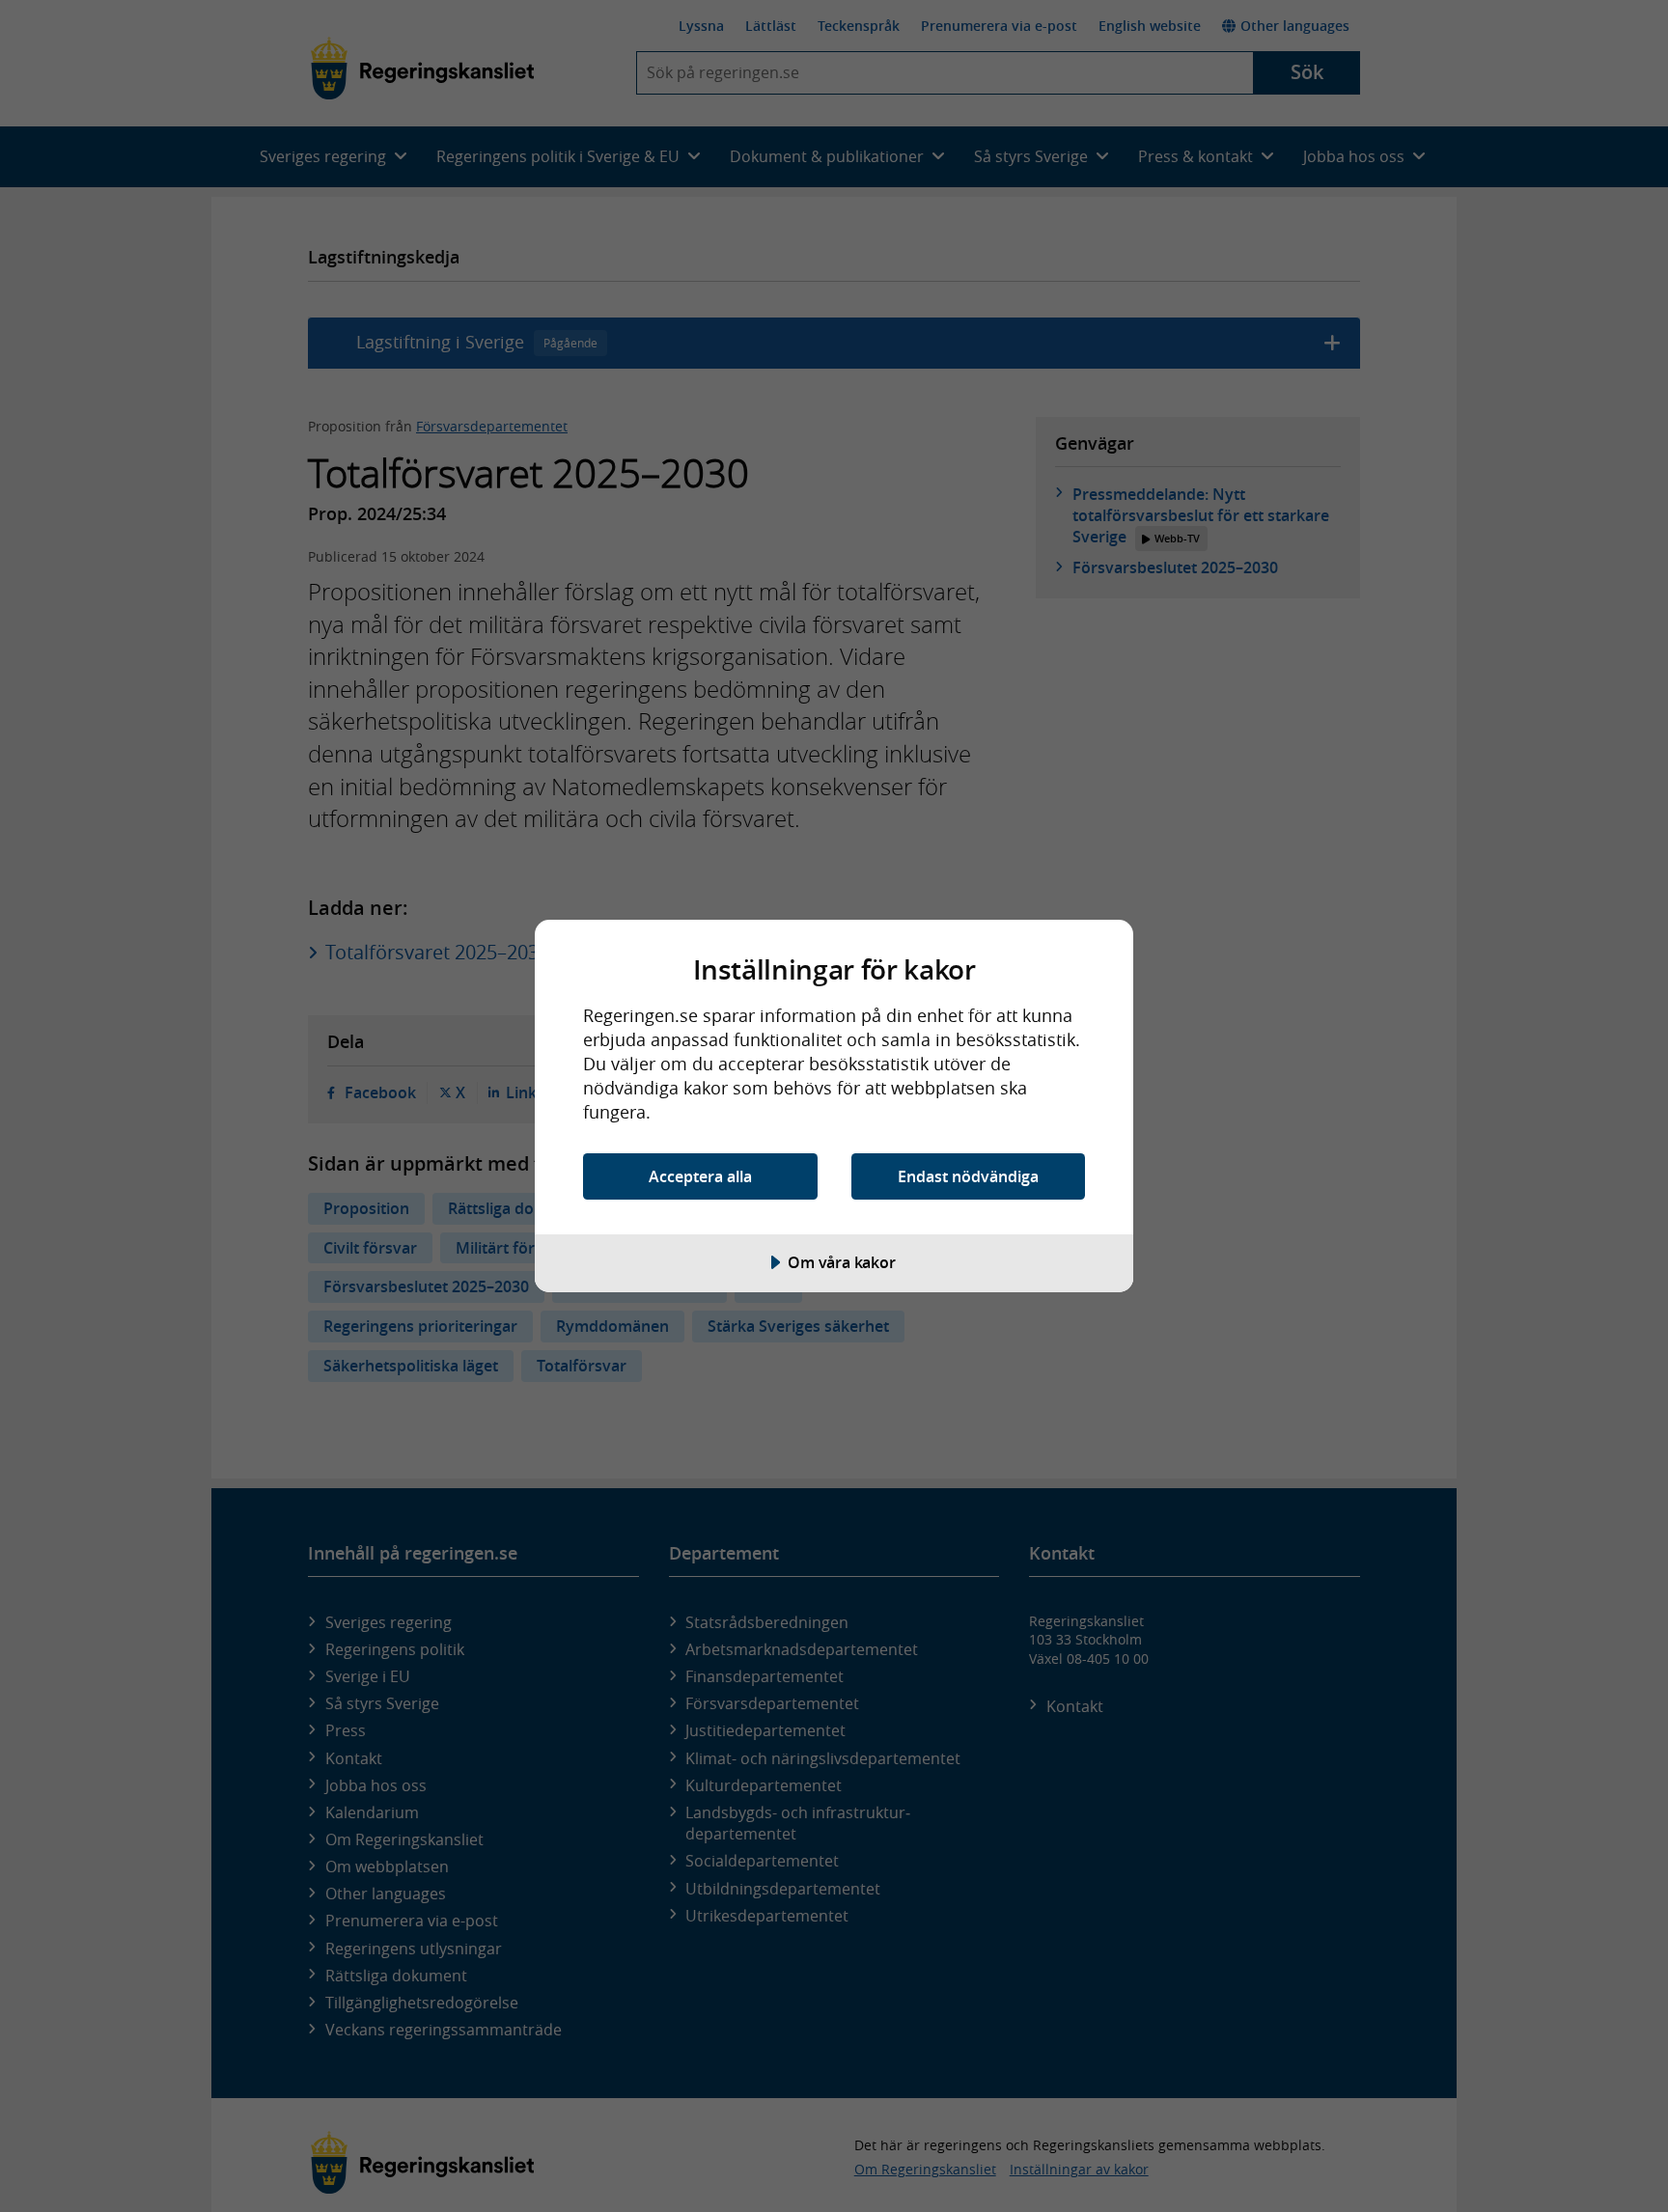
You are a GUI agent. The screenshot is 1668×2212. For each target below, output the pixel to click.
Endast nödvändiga (968, 1176)
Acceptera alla (700, 1176)
